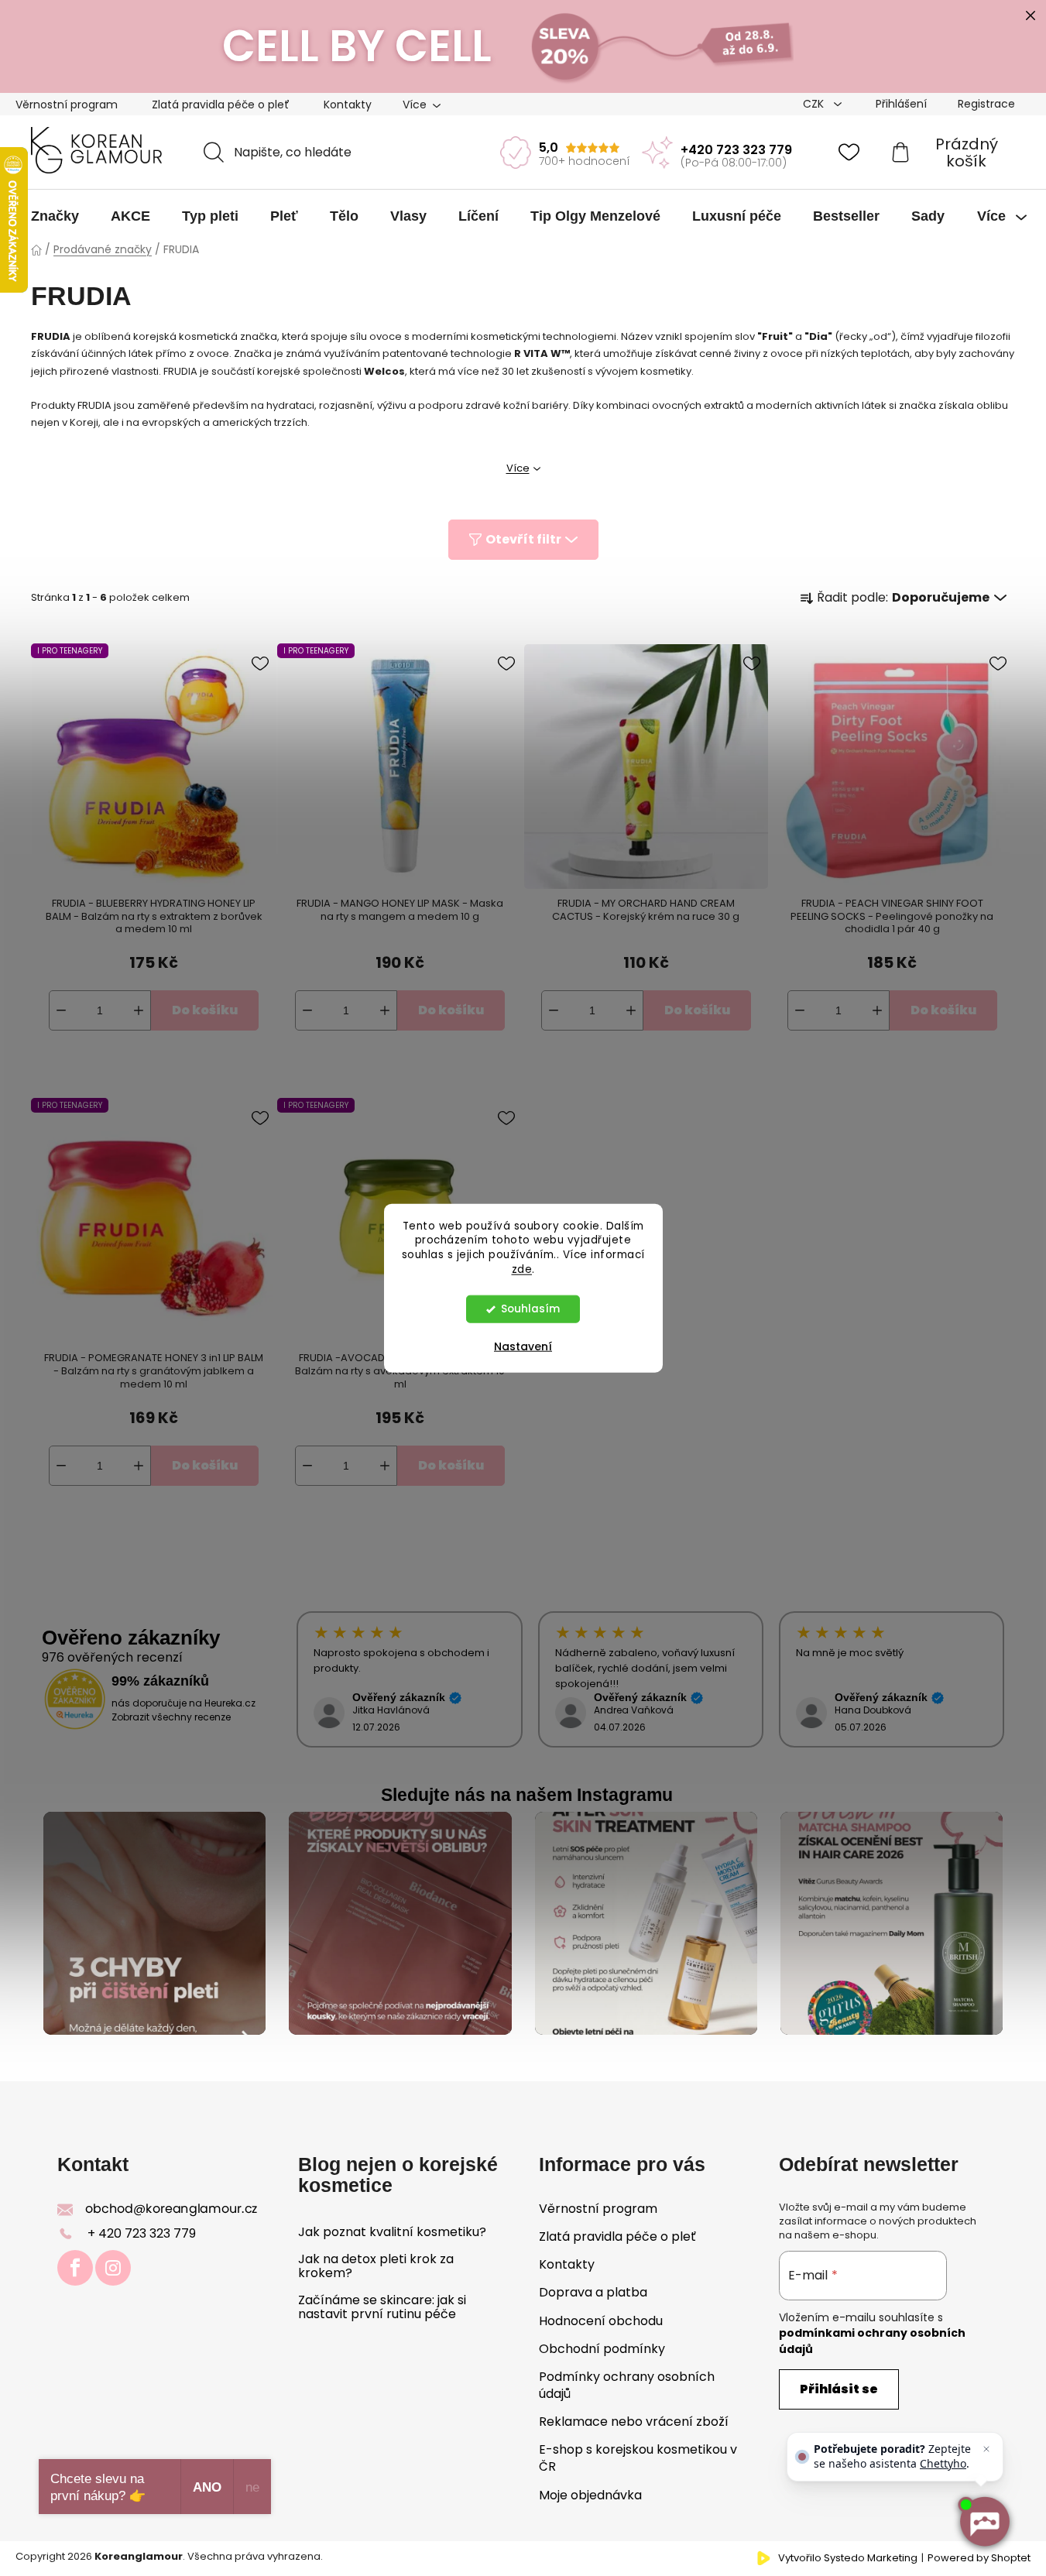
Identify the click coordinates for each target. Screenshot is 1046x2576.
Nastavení (523, 1346)
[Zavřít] (986, 2449)
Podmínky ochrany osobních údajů (627, 2385)
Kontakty (348, 105)
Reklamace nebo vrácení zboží (634, 2422)
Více (518, 468)
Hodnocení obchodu (601, 2321)
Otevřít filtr (523, 539)
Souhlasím (530, 1309)
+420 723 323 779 (736, 150)
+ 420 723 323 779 (142, 2233)
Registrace (986, 104)
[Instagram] (113, 2268)
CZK (815, 104)
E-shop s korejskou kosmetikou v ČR (638, 2458)
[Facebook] (75, 2268)
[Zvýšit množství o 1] (139, 1010)
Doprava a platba (593, 2292)
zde (522, 1269)
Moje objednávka (590, 2495)
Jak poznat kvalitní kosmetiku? (392, 2232)
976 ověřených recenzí (112, 1657)
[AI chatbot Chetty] (984, 2522)
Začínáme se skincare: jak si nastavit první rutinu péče (382, 2307)
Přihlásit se (839, 2389)
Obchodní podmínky (602, 2349)
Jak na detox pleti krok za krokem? (376, 2266)
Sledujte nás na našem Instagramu (527, 1795)
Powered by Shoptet (979, 2558)
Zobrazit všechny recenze (171, 1717)
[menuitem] (55, 216)
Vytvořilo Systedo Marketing (848, 2558)
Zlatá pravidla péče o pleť (221, 105)
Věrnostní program (67, 105)
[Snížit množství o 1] (61, 1010)
